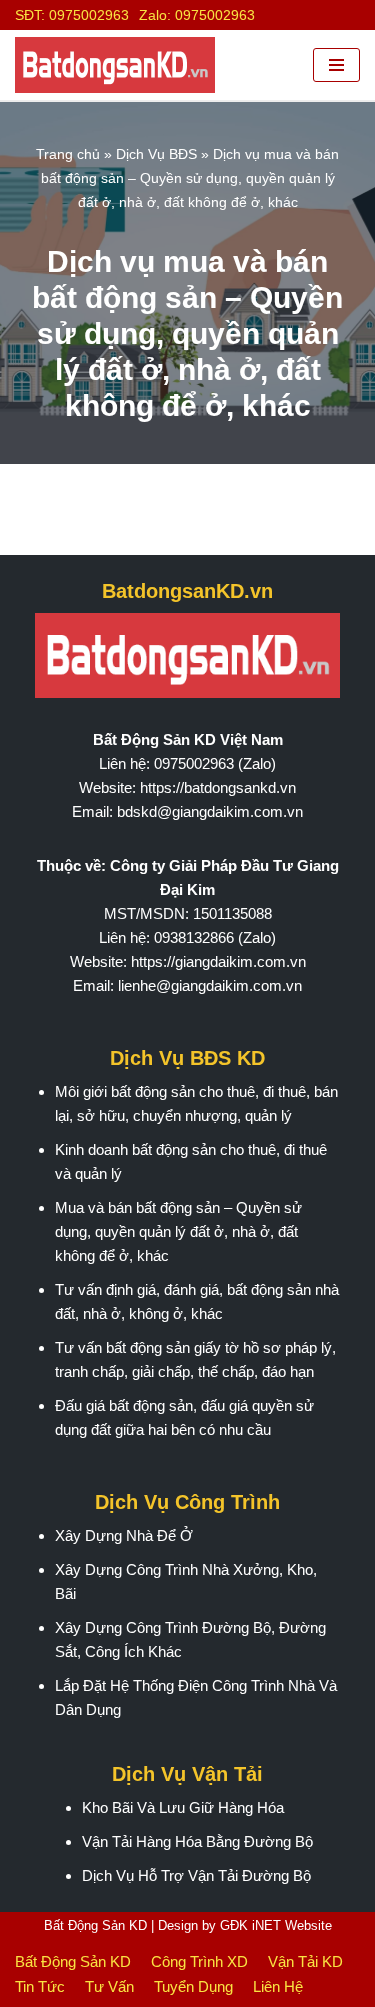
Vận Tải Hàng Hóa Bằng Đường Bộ (197, 1841)
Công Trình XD (199, 1961)
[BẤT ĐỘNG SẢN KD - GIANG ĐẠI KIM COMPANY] (115, 65)
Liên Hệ (278, 1986)
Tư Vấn (109, 1986)
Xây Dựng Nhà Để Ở (124, 1535)
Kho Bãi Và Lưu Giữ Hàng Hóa (183, 1807)
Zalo (257, 763)
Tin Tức (40, 1986)
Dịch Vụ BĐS (156, 154)
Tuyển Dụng (193, 1986)
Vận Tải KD (305, 1961)
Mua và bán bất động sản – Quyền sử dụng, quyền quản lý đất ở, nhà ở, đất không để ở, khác (178, 1231)
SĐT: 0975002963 (72, 15)
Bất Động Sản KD (95, 1925)
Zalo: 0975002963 (197, 15)
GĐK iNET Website (276, 1925)
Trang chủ (68, 154)
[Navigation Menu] (336, 65)
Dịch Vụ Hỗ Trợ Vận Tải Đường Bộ (196, 1875)
